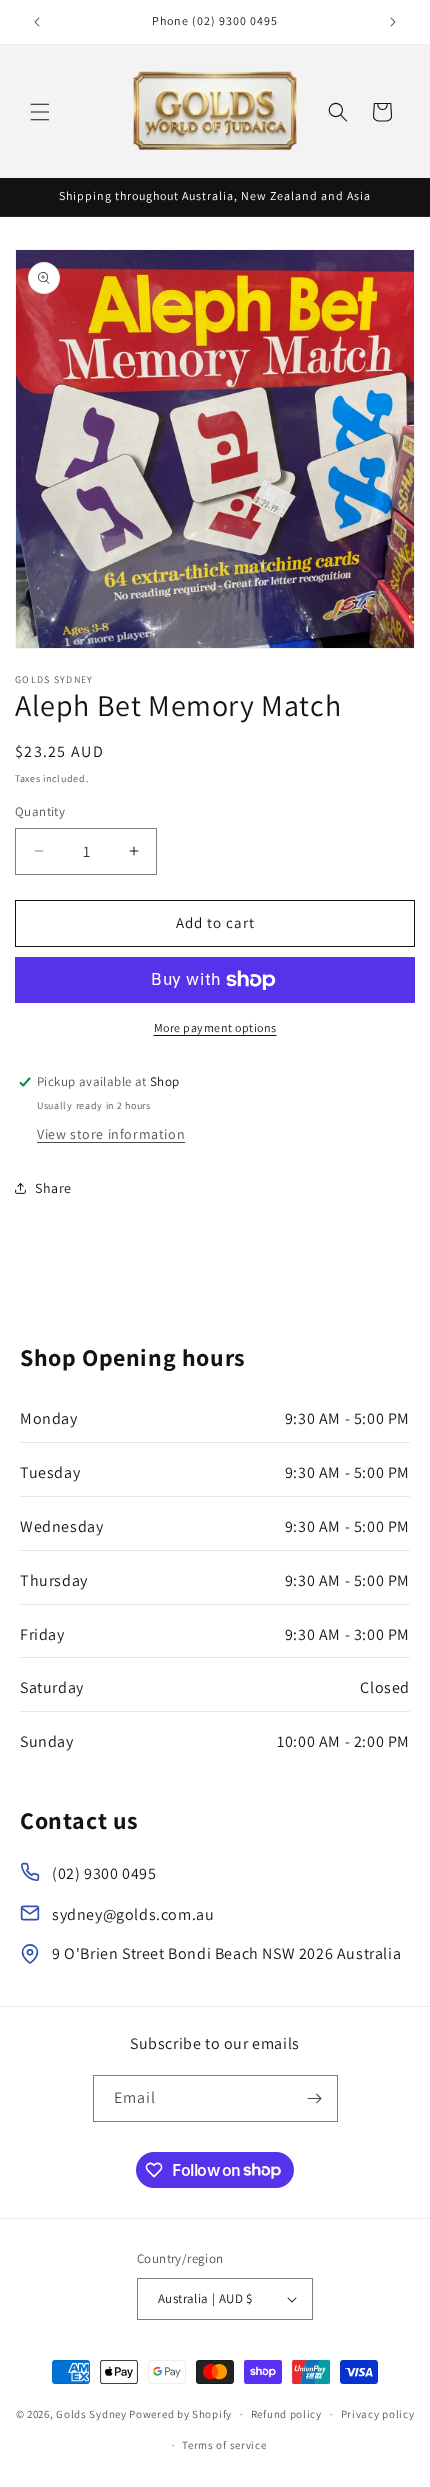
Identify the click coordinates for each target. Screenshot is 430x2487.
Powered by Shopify (180, 2414)
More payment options (215, 1027)
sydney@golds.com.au (133, 1914)
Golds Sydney (91, 2414)
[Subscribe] (315, 2098)
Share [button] (53, 1188)
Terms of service (224, 2445)
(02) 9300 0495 (104, 1873)
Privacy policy (378, 2414)
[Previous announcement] (37, 22)
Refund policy (286, 2414)
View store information (111, 1134)
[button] (40, 112)
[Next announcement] (393, 22)
